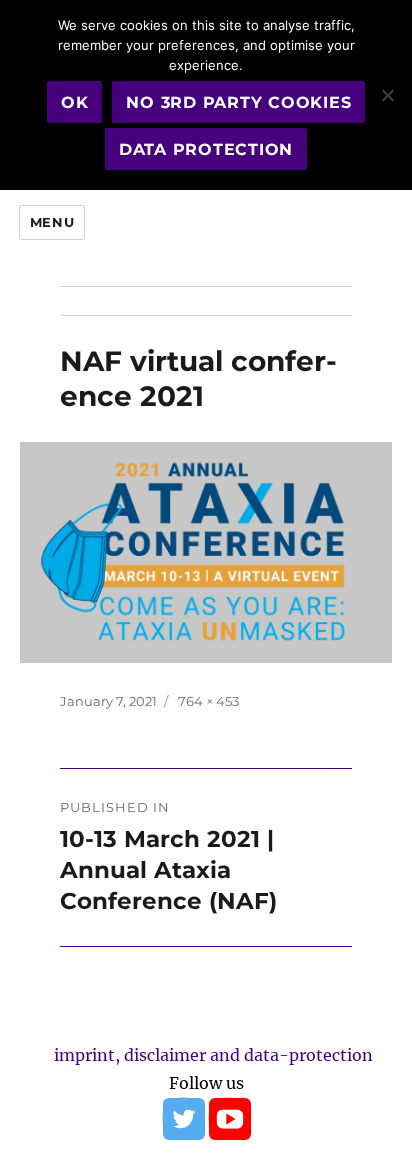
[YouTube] (229, 1118)
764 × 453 (208, 701)
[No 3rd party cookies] (387, 95)
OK (75, 102)
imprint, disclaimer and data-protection (213, 1055)
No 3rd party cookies (238, 102)
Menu (52, 222)
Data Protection (206, 149)
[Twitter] (183, 1118)
